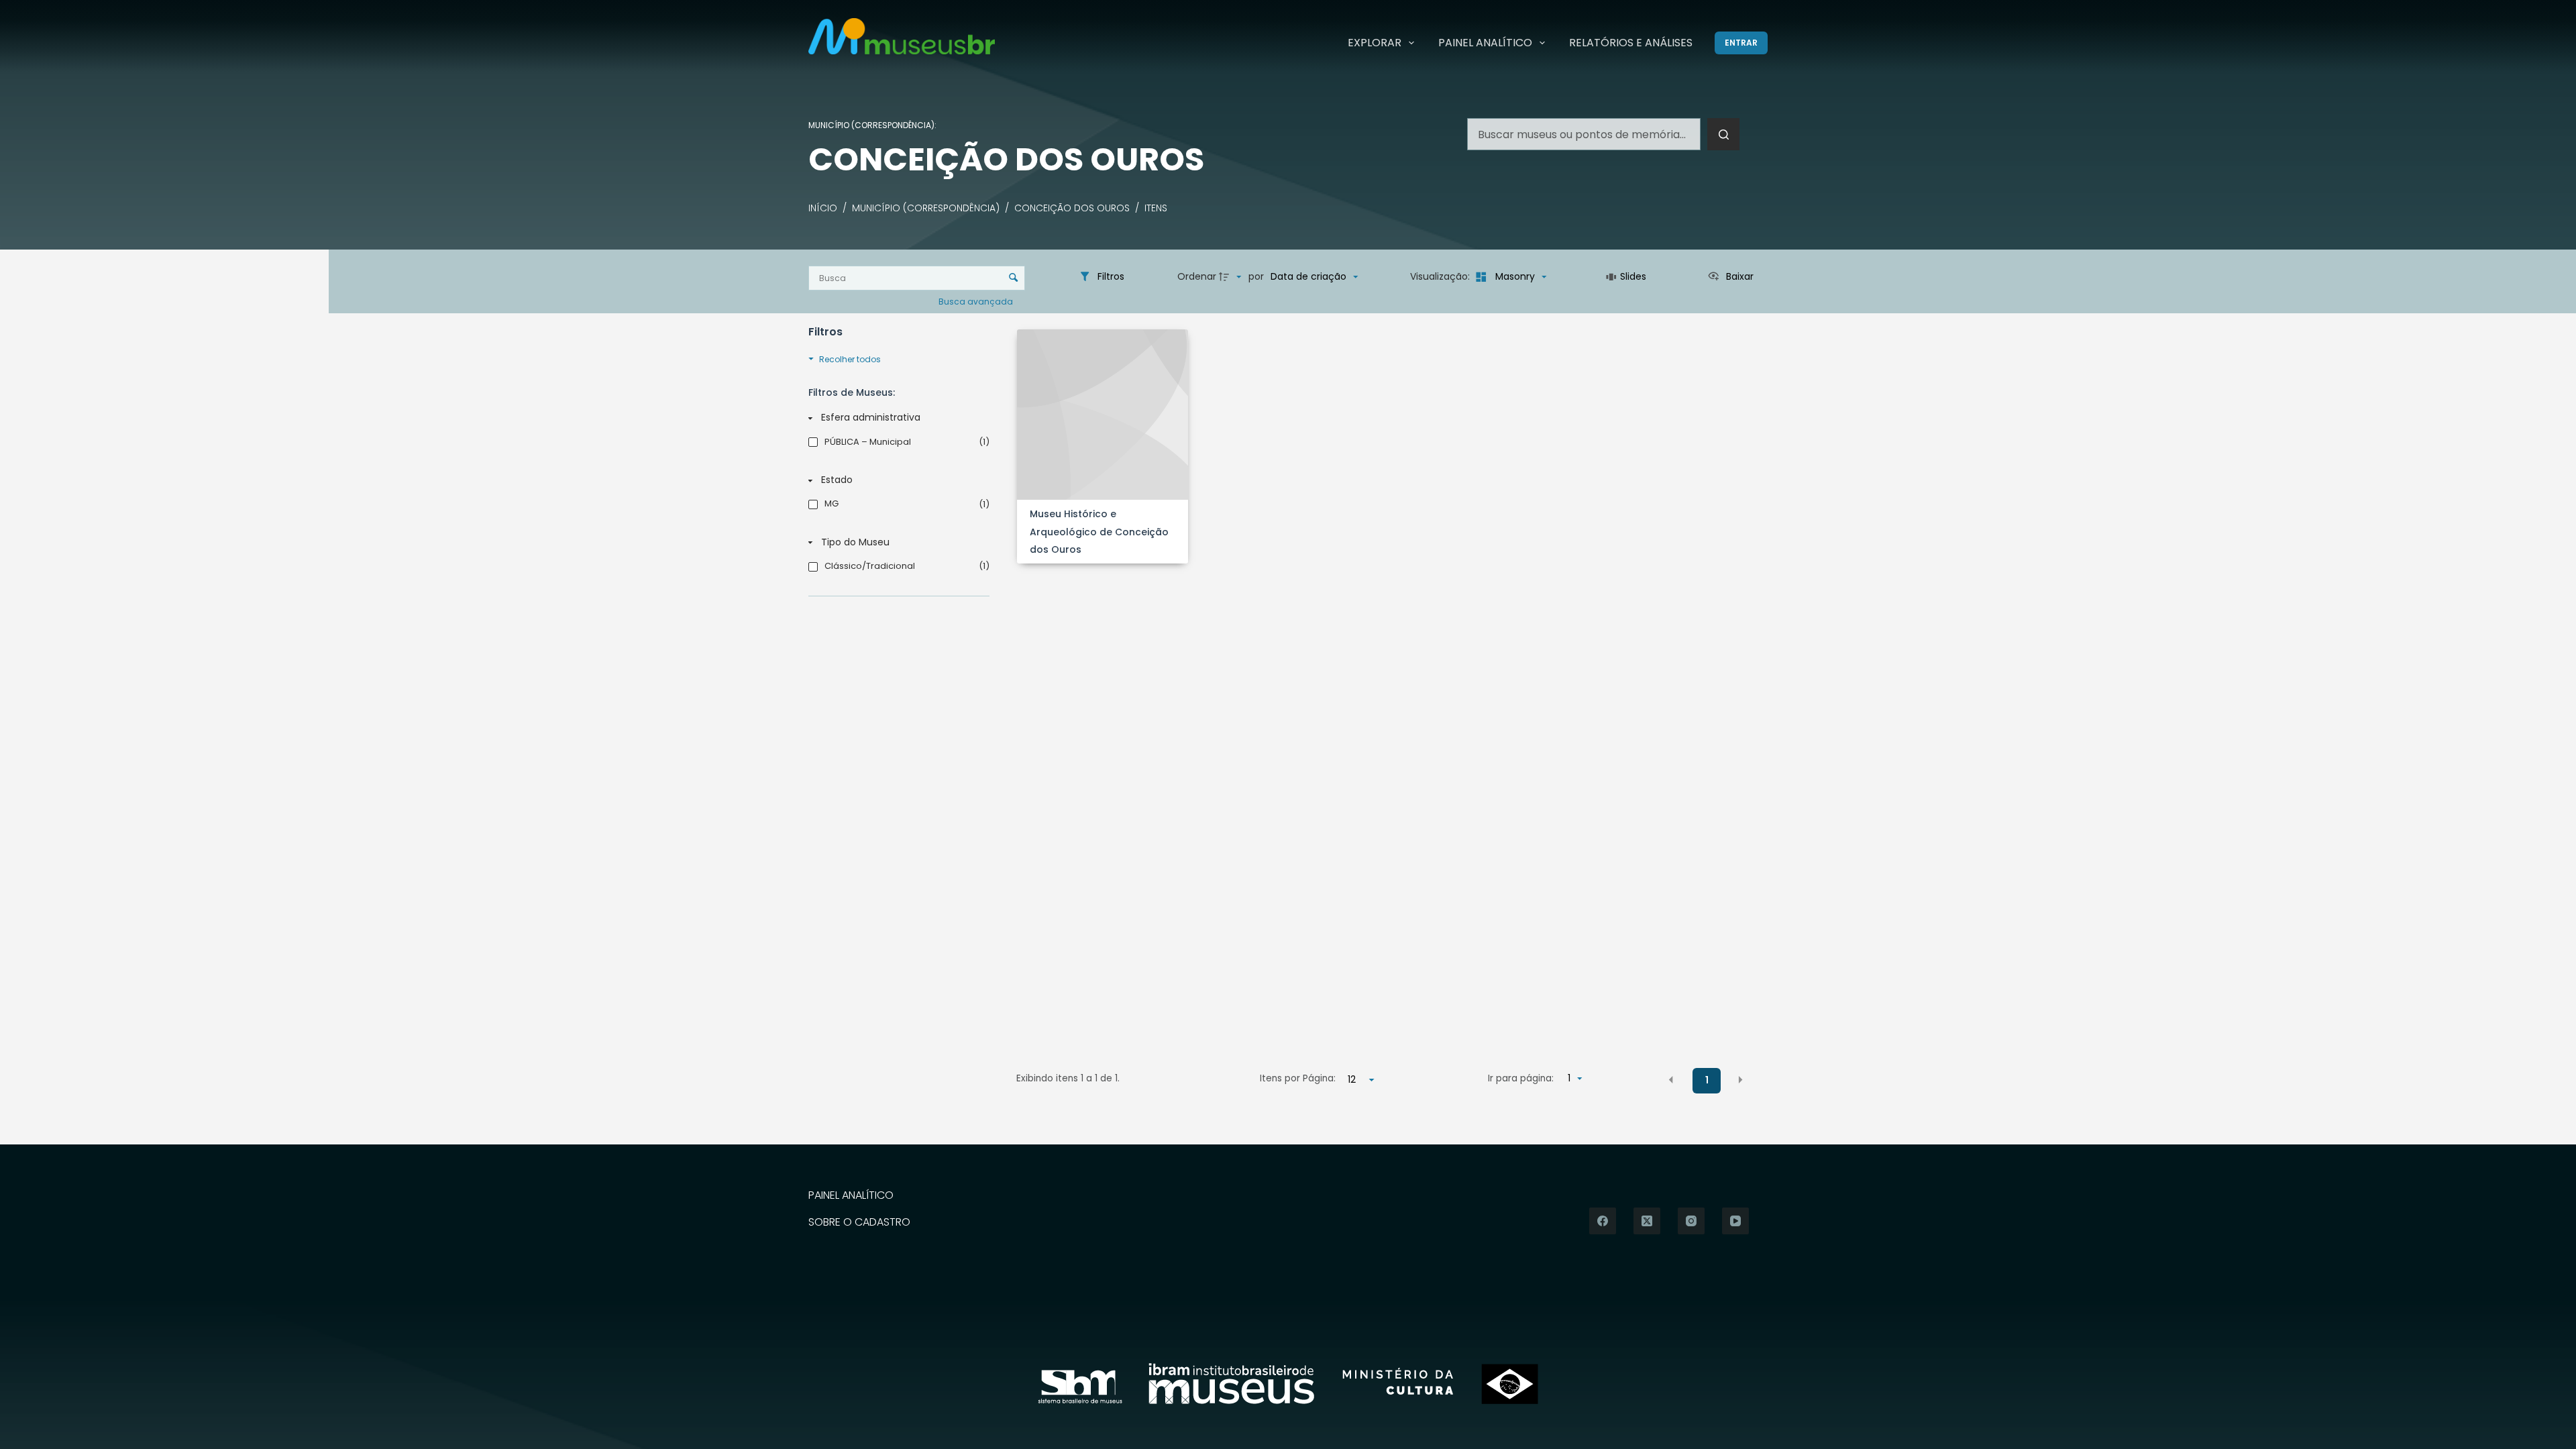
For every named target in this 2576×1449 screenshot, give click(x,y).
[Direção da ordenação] (1232, 277)
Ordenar (1197, 276)
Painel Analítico (1485, 43)
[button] (1671, 1079)
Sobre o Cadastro (859, 1223)
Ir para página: (1521, 1078)
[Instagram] (1691, 1221)
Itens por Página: (1298, 1078)
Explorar (1375, 43)
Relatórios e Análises (1631, 43)
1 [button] (1707, 1080)
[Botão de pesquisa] (1723, 134)
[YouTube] (1735, 1221)
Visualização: (1441, 276)
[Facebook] (1603, 1221)
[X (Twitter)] (1647, 1221)
